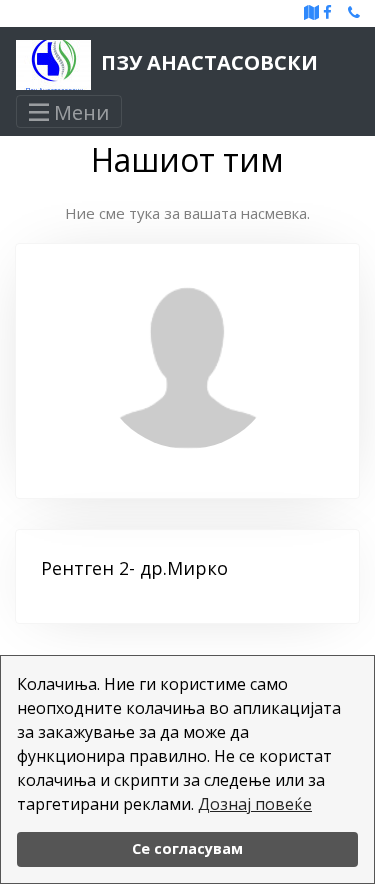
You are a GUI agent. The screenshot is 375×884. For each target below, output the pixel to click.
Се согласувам (187, 848)
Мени (79, 112)
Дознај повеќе (255, 804)
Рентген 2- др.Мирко (134, 568)
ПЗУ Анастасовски (207, 62)
